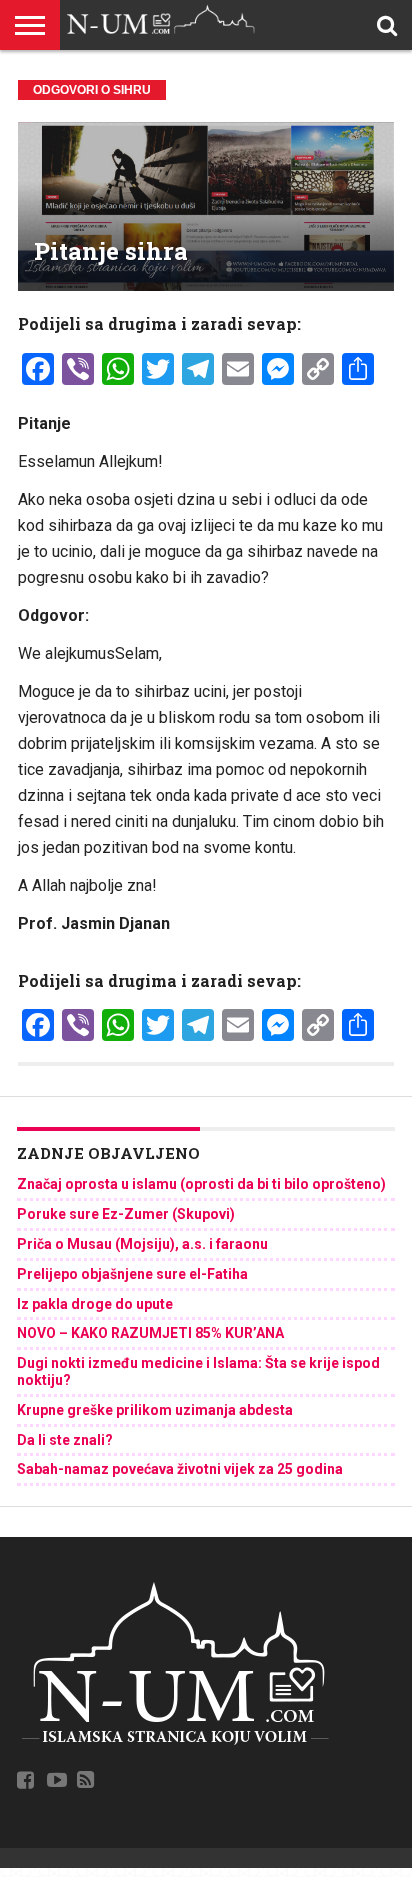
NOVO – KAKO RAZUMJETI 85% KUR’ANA (150, 1333)
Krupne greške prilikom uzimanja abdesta (155, 1410)
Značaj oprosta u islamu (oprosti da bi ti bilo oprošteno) (201, 1184)
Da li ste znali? (65, 1440)
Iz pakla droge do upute (95, 1304)
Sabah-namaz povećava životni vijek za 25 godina (180, 1469)
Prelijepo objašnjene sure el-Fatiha (132, 1274)
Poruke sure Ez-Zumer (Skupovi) (126, 1214)
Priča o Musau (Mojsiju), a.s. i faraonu (142, 1244)
